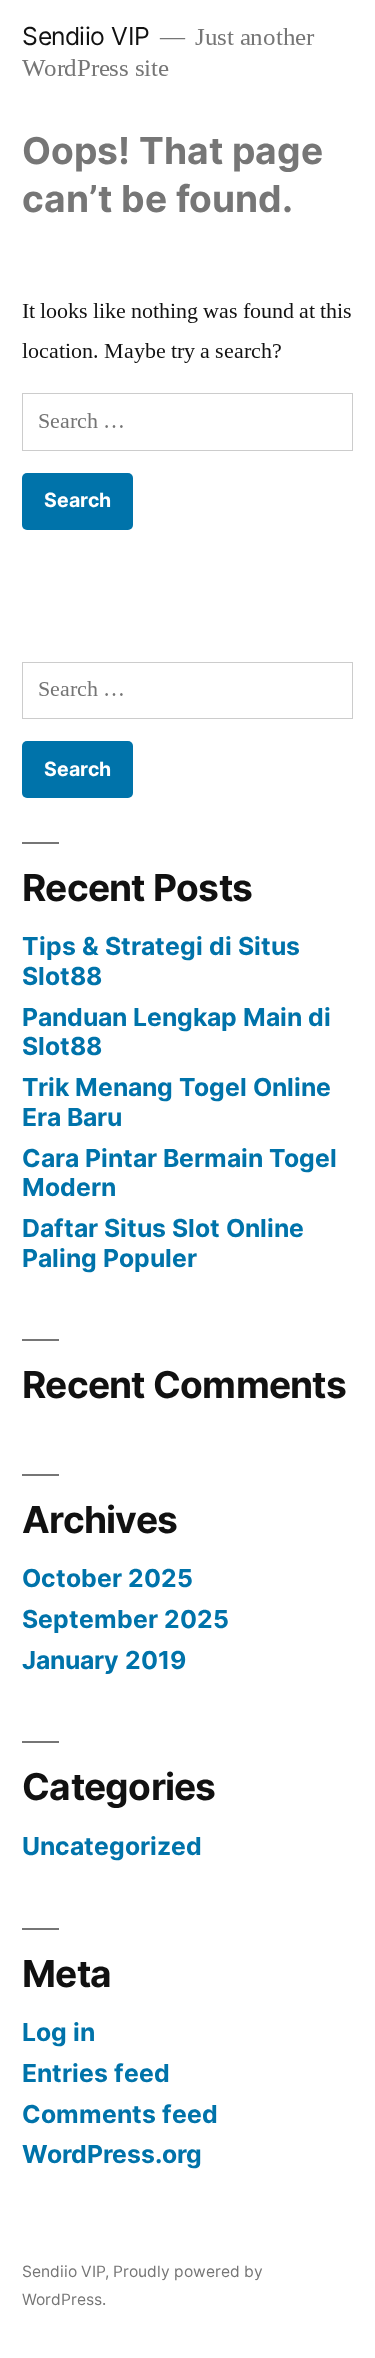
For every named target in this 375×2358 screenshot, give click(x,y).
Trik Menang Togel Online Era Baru (176, 1102)
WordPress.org (112, 2154)
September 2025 (125, 1619)
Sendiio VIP (86, 36)
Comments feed (120, 2114)
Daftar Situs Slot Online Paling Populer (163, 1243)
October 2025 (107, 1578)
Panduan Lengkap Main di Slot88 (176, 1032)
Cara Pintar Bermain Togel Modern (179, 1173)
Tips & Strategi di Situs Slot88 (161, 961)
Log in (58, 2032)
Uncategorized (112, 1846)
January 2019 (104, 1660)
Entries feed (96, 2073)
